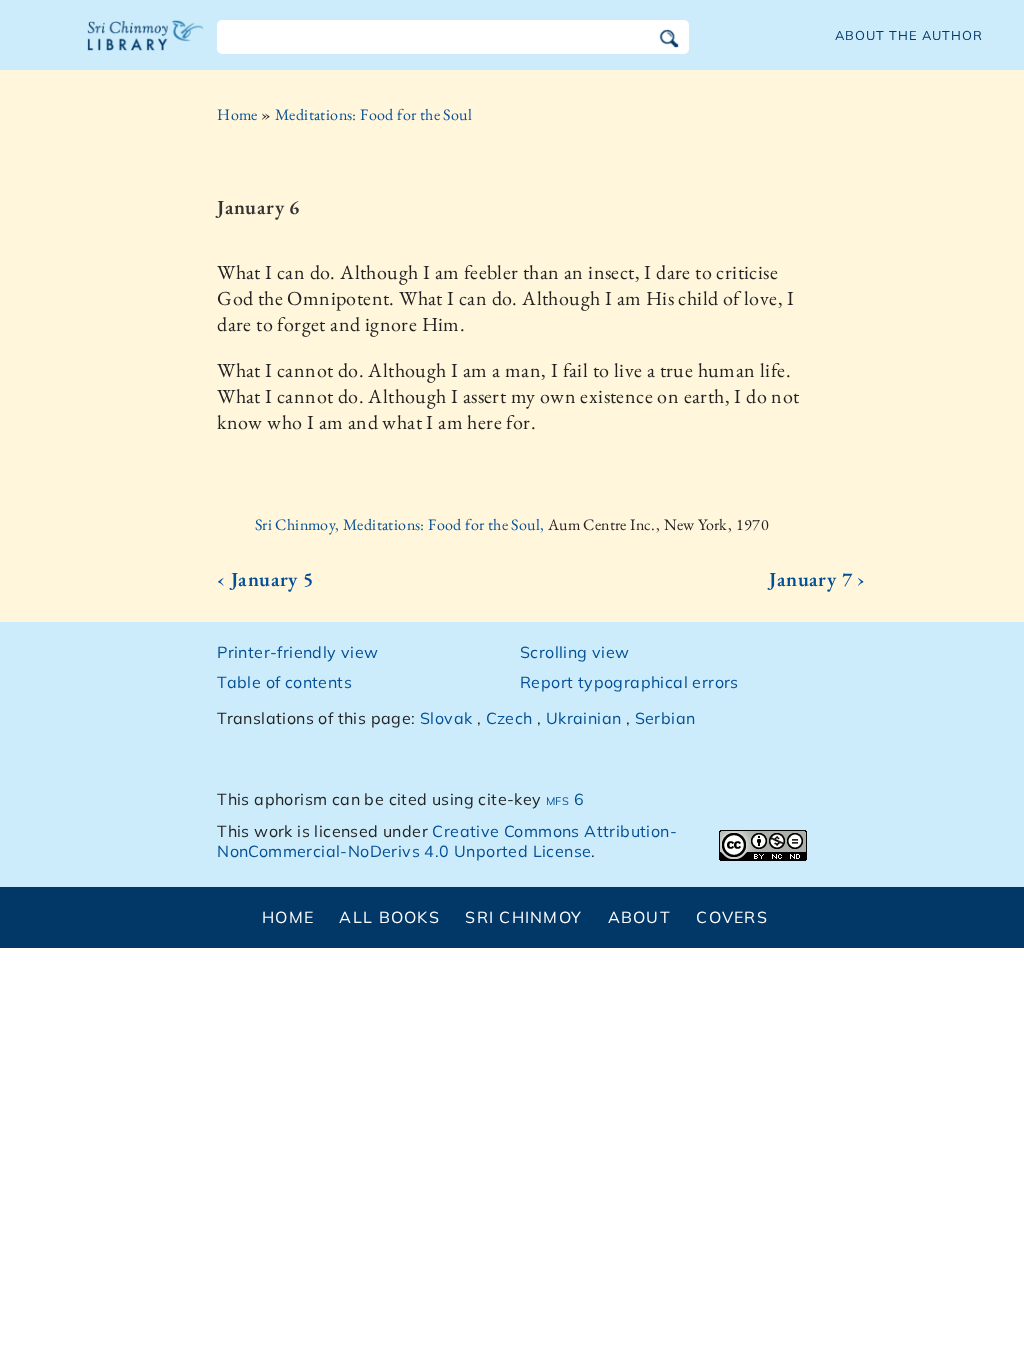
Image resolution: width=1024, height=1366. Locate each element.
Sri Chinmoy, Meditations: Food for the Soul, (401, 524)
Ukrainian (584, 718)
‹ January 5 (265, 579)
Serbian (665, 718)
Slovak (446, 718)
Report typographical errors (629, 682)
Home (237, 114)
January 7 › (817, 579)
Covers (732, 917)
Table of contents (284, 682)
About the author (909, 35)
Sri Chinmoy (523, 917)
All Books (389, 917)
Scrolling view (575, 652)
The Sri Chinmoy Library (146, 48)
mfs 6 (565, 799)
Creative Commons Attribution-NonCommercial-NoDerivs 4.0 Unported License (447, 841)
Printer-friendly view (297, 652)
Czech (509, 718)
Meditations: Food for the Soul (373, 114)
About (639, 917)
